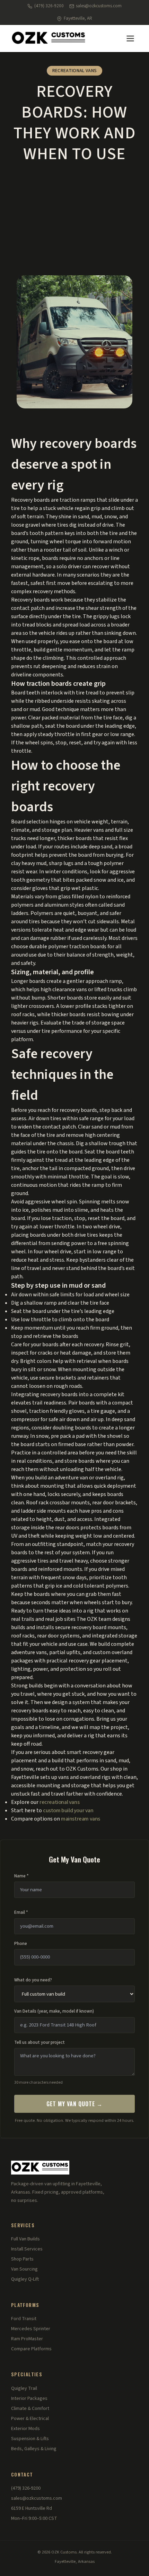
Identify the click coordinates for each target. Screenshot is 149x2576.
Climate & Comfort (30, 2409)
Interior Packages (29, 2398)
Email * (21, 1912)
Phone (21, 1944)
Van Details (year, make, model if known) (54, 2011)
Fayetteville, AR (78, 18)
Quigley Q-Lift (25, 2279)
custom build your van (68, 1810)
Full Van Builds (25, 2239)
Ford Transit (24, 2319)
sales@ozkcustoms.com (99, 6)
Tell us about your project (40, 2042)
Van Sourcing (24, 2269)
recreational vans (59, 1802)
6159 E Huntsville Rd (32, 2508)
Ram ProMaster (27, 2339)
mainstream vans (81, 1819)
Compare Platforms (31, 2349)
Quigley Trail (24, 2388)
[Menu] (130, 38)
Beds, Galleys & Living (34, 2449)
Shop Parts (22, 2259)
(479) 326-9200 (49, 6)
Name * (21, 1876)
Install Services (27, 2249)
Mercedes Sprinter (31, 2329)
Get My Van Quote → (74, 2104)
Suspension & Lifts (30, 2439)
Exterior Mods (25, 2429)
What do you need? (33, 1980)
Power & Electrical (30, 2419)
